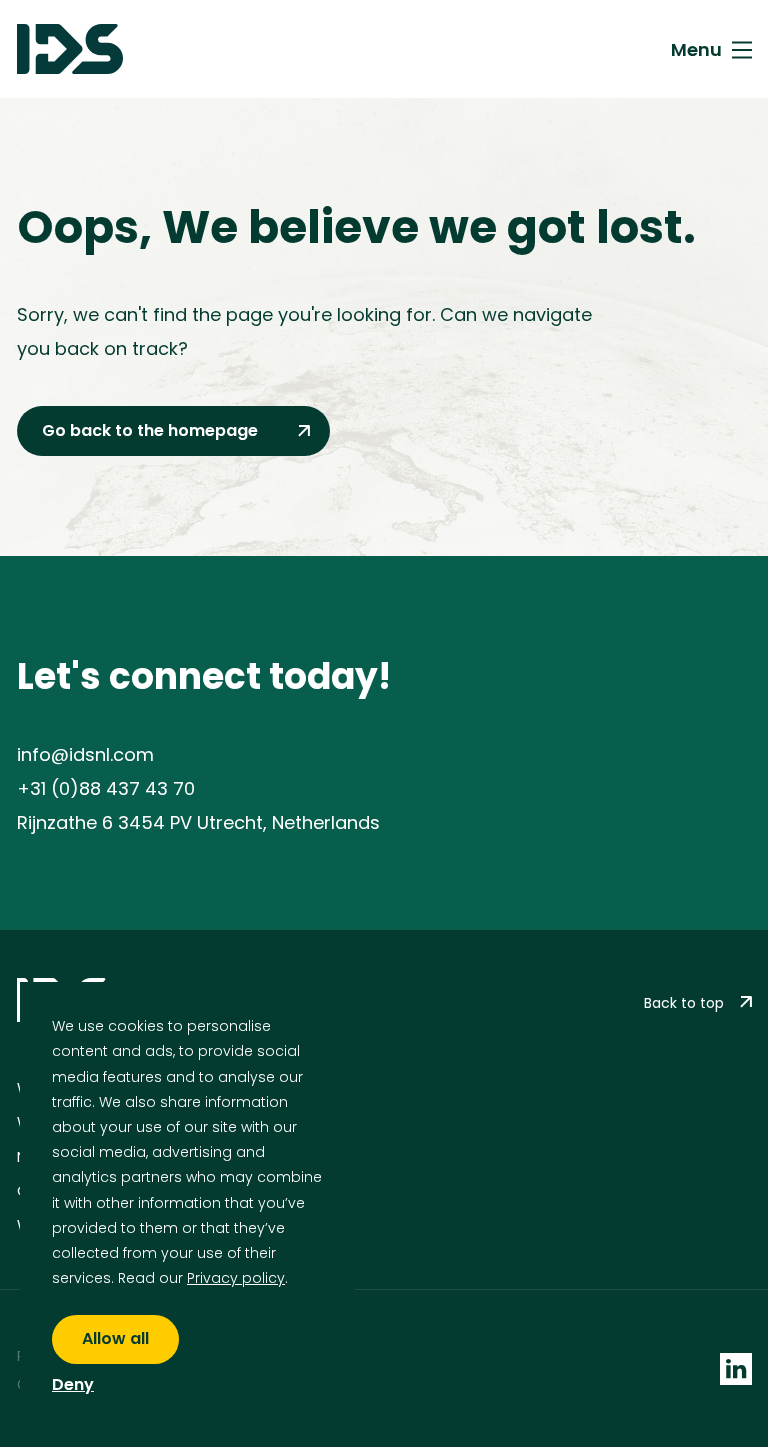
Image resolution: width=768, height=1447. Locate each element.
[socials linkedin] (736, 1368)
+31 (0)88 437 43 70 (106, 788)
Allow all (115, 1338)
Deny (73, 1385)
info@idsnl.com (85, 754)
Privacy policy (236, 1278)
